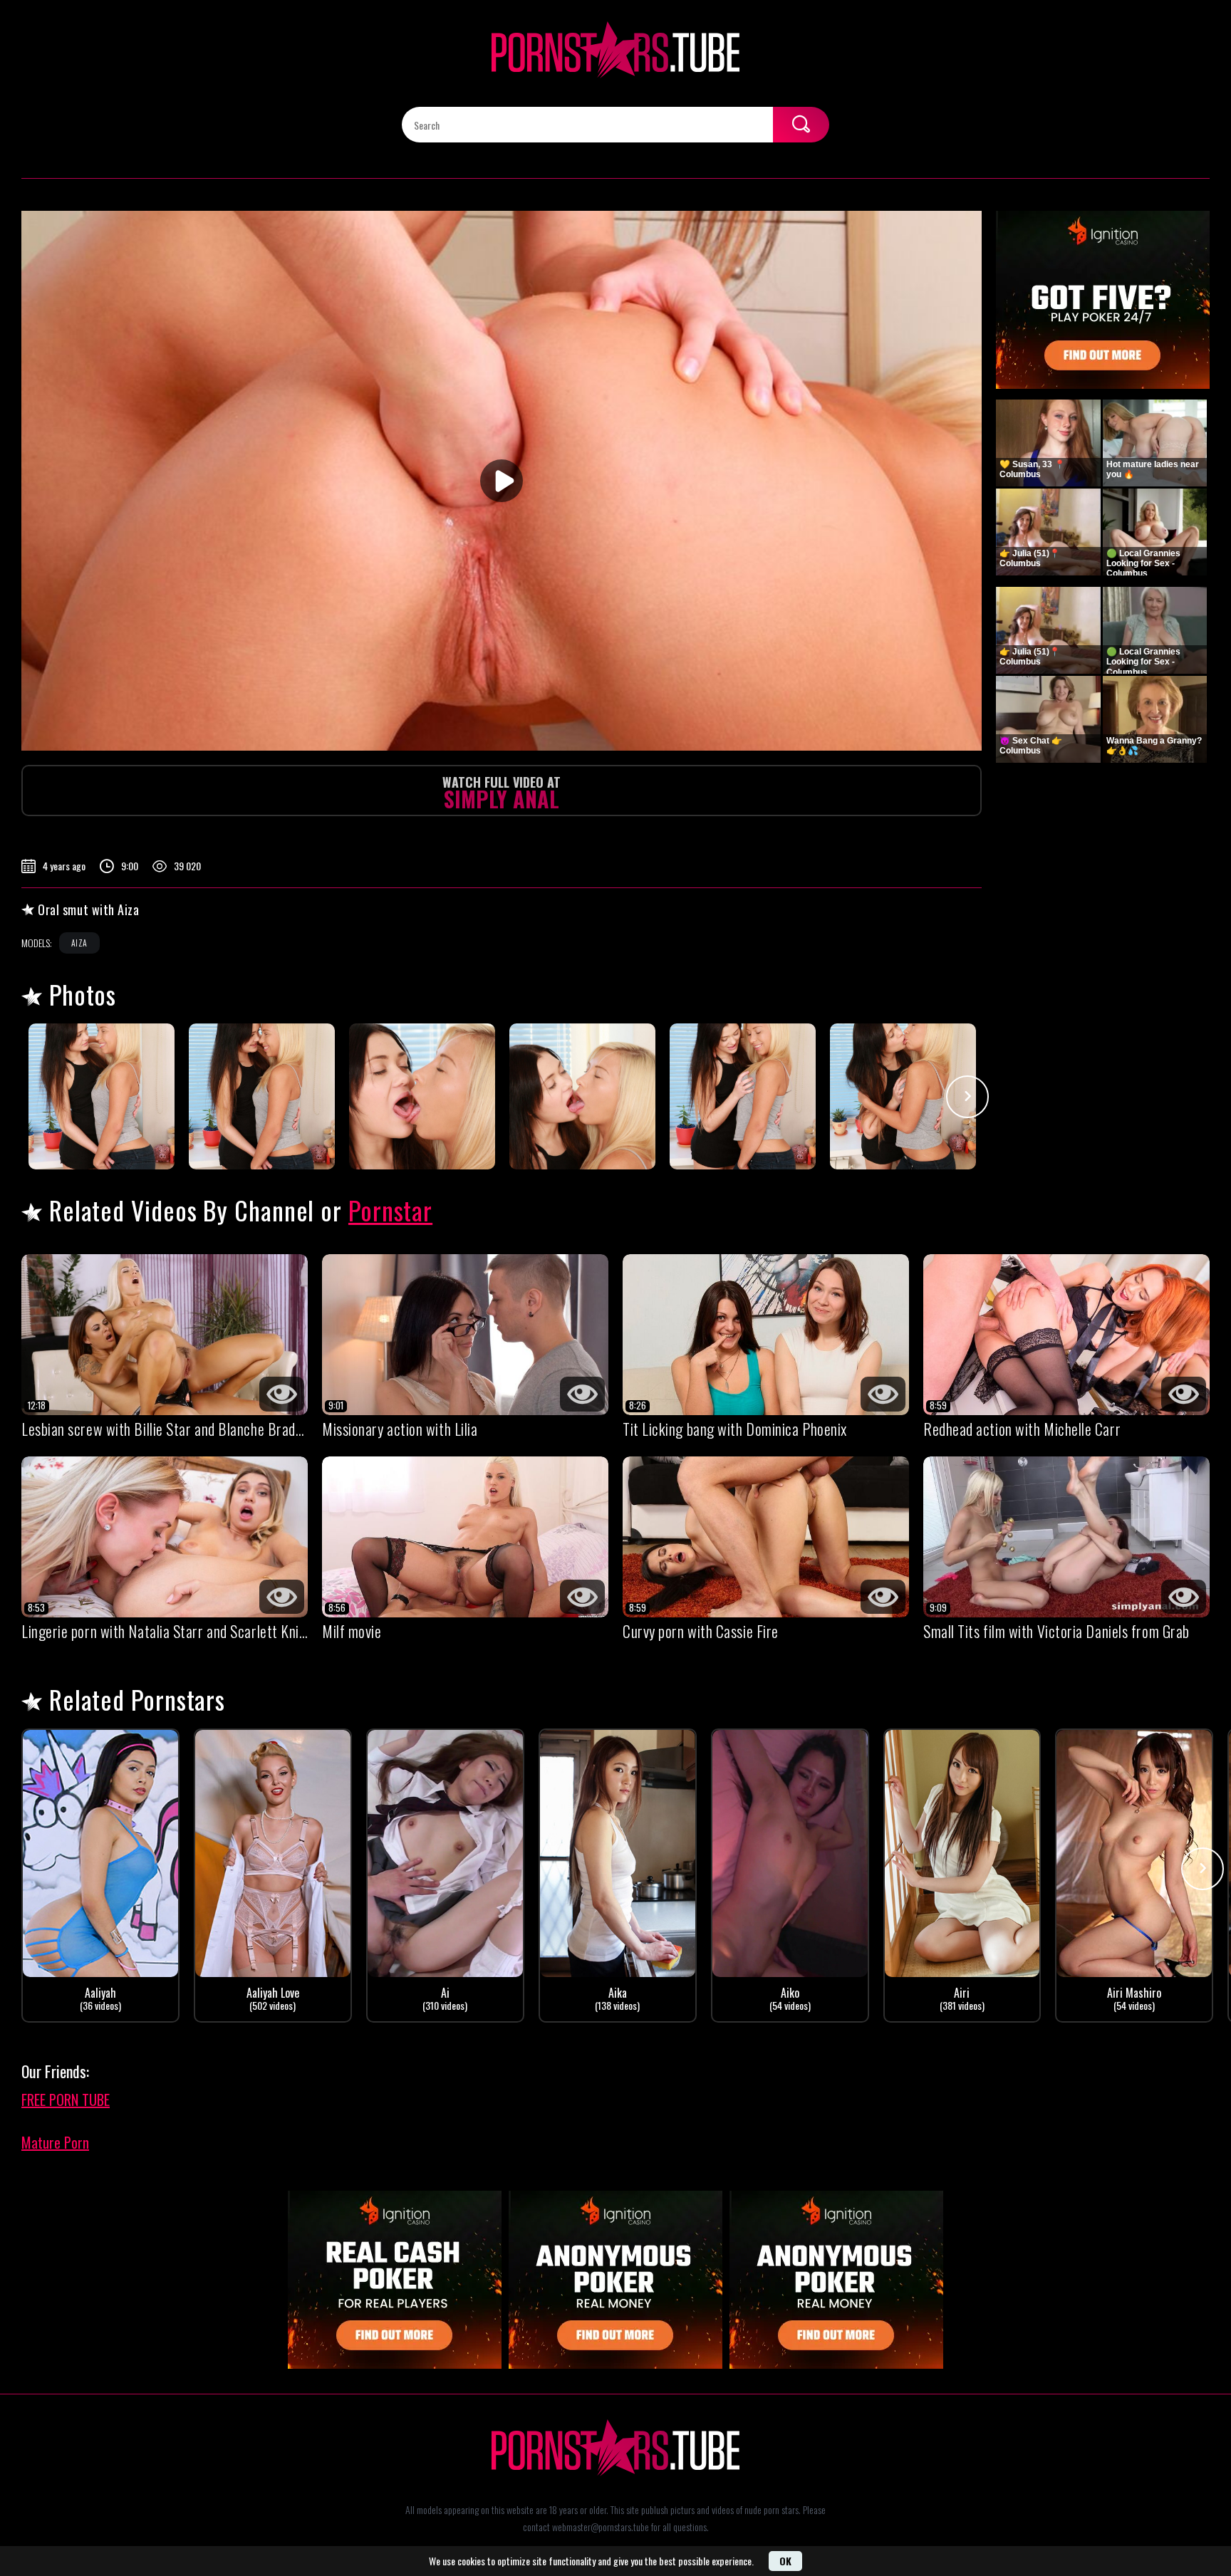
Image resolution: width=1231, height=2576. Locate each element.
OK (785, 2561)
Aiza (79, 943)
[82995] (102, 1096)
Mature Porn (55, 2142)
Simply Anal (502, 794)
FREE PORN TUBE (66, 2100)
